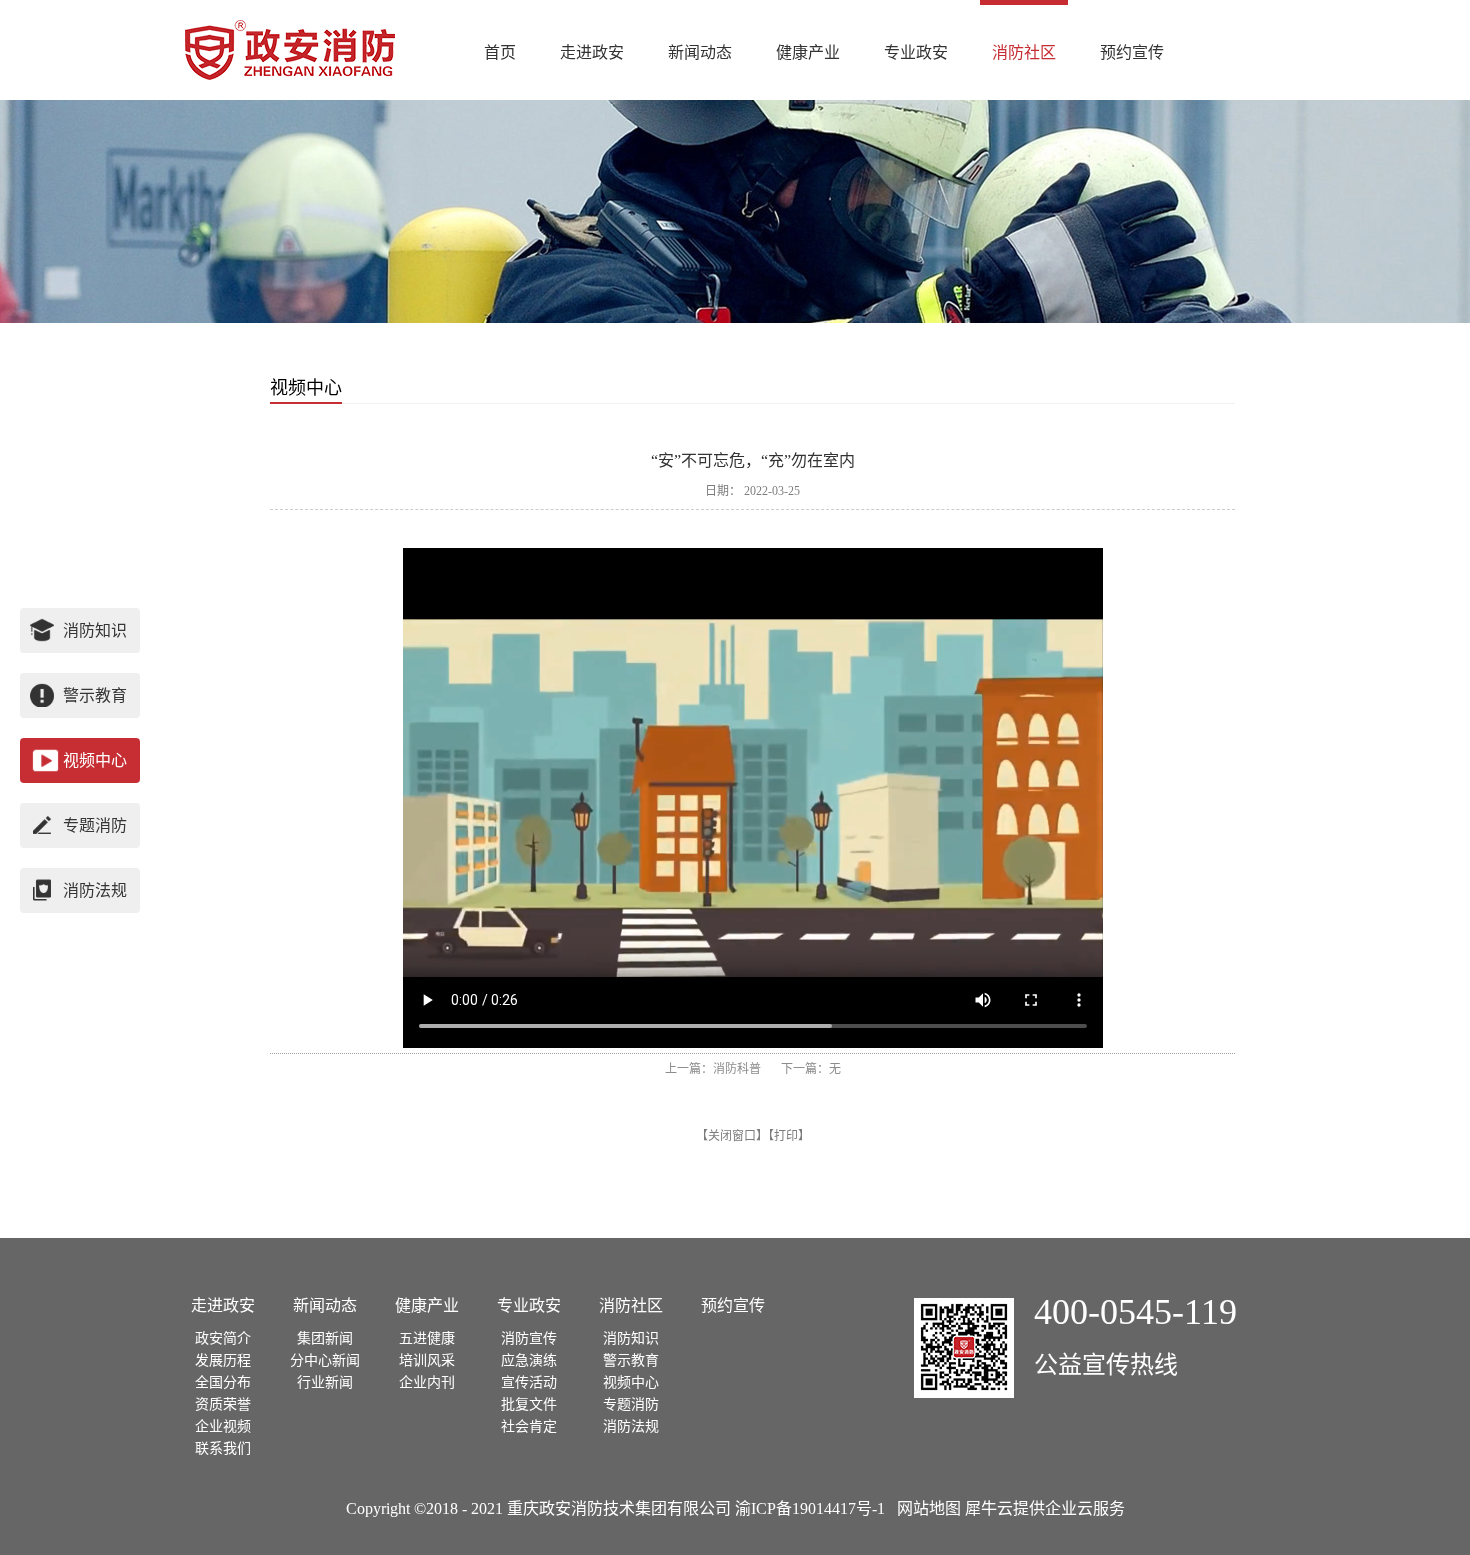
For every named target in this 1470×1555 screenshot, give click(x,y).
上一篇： (713, 1069)
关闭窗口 (732, 1136)
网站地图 (925, 1508)
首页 (500, 52)
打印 (786, 1136)
